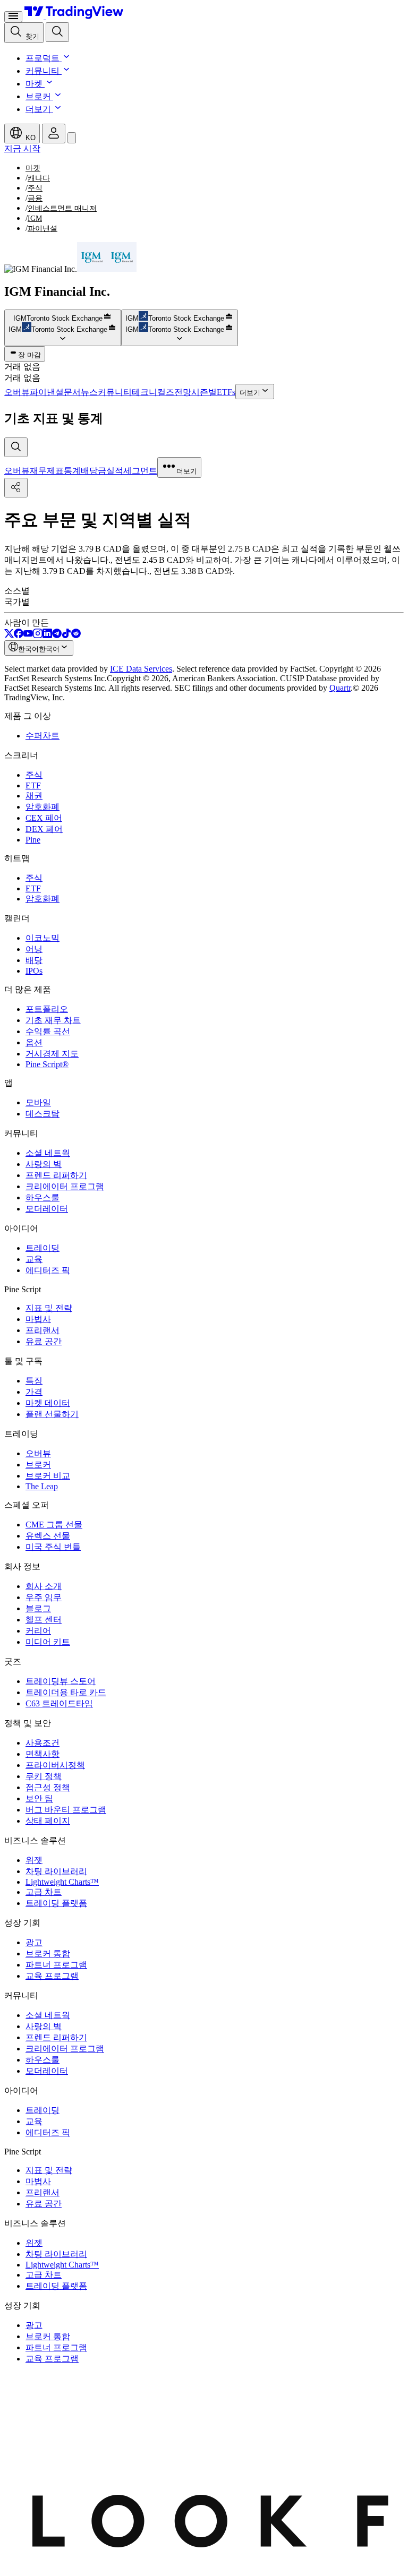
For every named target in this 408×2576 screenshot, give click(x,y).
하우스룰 (42, 1197)
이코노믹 (42, 938)
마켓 (34, 84)
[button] (65, 58)
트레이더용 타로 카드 (66, 1692)
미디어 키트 (48, 1642)
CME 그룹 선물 (54, 1525)
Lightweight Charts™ (62, 1882)
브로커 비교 (48, 1476)
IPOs (34, 971)
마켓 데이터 (48, 1403)
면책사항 (42, 1754)
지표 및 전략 (49, 1308)
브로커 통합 (48, 1954)
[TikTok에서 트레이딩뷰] (66, 635)
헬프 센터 (44, 1620)
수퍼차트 (42, 736)
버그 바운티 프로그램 (66, 1810)
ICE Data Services (141, 669)
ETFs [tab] (226, 392)
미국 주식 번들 (53, 1547)
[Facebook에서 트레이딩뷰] (19, 635)
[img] (107, 318)
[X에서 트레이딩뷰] (9, 635)
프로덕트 (42, 58)
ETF (33, 785)
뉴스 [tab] (89, 392)
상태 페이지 (48, 1821)
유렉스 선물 (48, 1536)
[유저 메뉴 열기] (54, 134)
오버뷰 (38, 1453)
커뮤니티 (42, 71)
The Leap (42, 1486)
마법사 (38, 1319)
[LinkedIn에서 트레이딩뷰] (47, 635)
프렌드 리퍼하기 (56, 1175)
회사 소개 (44, 1586)
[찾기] (57, 32)
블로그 (38, 1608)
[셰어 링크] (16, 488)
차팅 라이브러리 (56, 1871)
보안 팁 (39, 1798)
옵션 (34, 1042)
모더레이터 (47, 1209)
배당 (34, 960)
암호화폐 (42, 807)
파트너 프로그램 (56, 1965)
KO (29, 138)
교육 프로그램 (52, 1976)
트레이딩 (42, 1248)
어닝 (34, 949)
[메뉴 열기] (13, 17)
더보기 (38, 109)
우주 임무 (44, 1597)
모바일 (38, 1102)
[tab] (17, 471)
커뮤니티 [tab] (115, 392)
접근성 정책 (48, 1787)
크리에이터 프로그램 (65, 1186)
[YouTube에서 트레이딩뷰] (28, 635)
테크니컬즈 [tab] (153, 392)
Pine (33, 840)
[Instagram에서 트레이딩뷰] (38, 635)
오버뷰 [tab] (17, 392)
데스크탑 (42, 1114)
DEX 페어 (44, 829)
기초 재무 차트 (53, 1020)
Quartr (340, 688)
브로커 (38, 96)
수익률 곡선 (48, 1031)
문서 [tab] (72, 392)
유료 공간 (44, 1341)
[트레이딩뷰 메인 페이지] (74, 16)
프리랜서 (42, 1330)
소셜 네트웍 (48, 1153)
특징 (34, 1381)
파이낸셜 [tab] (47, 392)
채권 (34, 796)
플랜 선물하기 (52, 1414)
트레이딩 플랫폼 (56, 1903)
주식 (34, 775)
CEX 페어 (44, 818)
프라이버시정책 (55, 1765)
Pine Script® (47, 1064)
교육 (34, 1259)
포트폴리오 (47, 1009)
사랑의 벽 (44, 1164)
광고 (34, 1942)
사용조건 (42, 1743)
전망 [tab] (183, 392)
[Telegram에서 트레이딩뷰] (57, 635)
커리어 (38, 1631)
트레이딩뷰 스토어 (61, 1681)
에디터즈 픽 (48, 1270)
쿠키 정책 (44, 1776)
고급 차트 (44, 1892)
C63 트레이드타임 (59, 1703)
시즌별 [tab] (204, 392)
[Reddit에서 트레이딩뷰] (76, 635)
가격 (34, 1392)
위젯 (34, 1860)
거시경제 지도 (52, 1054)
